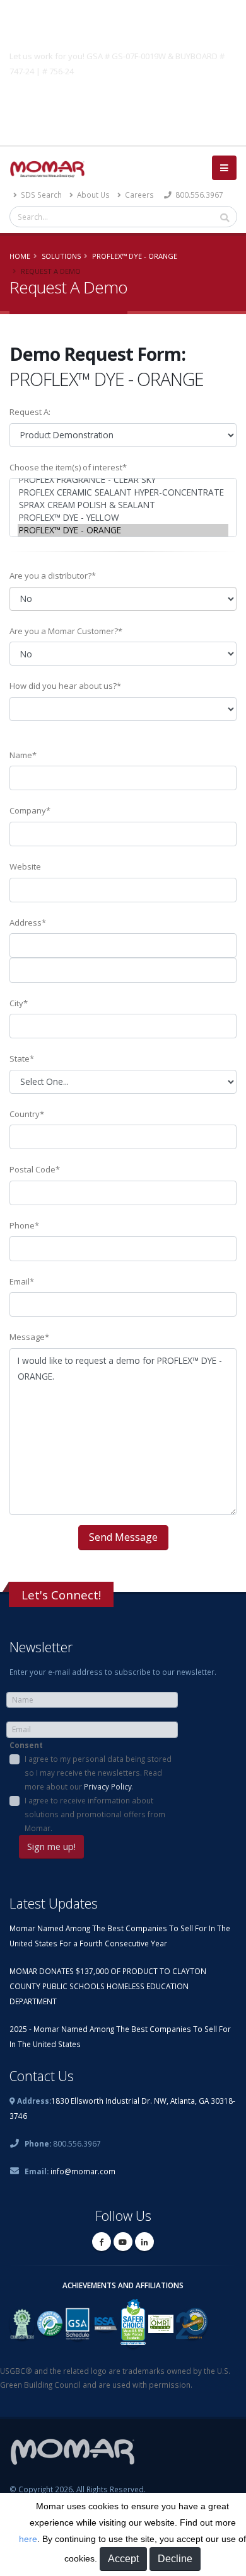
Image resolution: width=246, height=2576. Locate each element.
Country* (27, 1114)
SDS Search (40, 195)
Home (20, 256)
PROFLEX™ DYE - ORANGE (135, 256)
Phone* (24, 1225)
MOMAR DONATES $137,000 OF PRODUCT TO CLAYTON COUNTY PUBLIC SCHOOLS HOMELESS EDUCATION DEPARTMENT (108, 1986)
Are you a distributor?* (53, 576)
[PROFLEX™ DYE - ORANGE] (123, 530)
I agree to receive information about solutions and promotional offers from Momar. (95, 1814)
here (28, 2539)
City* (19, 1003)
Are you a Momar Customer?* (66, 631)
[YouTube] (123, 2242)
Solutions (61, 256)
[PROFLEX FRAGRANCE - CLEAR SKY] (123, 480)
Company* (30, 810)
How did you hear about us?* (65, 686)
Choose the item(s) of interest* (68, 467)
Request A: (30, 412)
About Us (92, 195)
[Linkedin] (144, 2242)
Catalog (123, 101)
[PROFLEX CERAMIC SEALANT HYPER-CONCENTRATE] (123, 492)
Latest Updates (54, 1903)
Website (25, 866)
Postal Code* (35, 1169)
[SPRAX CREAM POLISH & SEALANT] (123, 505)
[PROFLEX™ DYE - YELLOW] (123, 518)
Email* (22, 1281)
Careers (138, 195)
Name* (23, 755)
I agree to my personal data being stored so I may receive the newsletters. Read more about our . (98, 1773)
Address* (28, 922)
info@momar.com (83, 2171)
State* (22, 1058)
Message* (29, 1337)
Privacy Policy (108, 1786)
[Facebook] (102, 2242)
